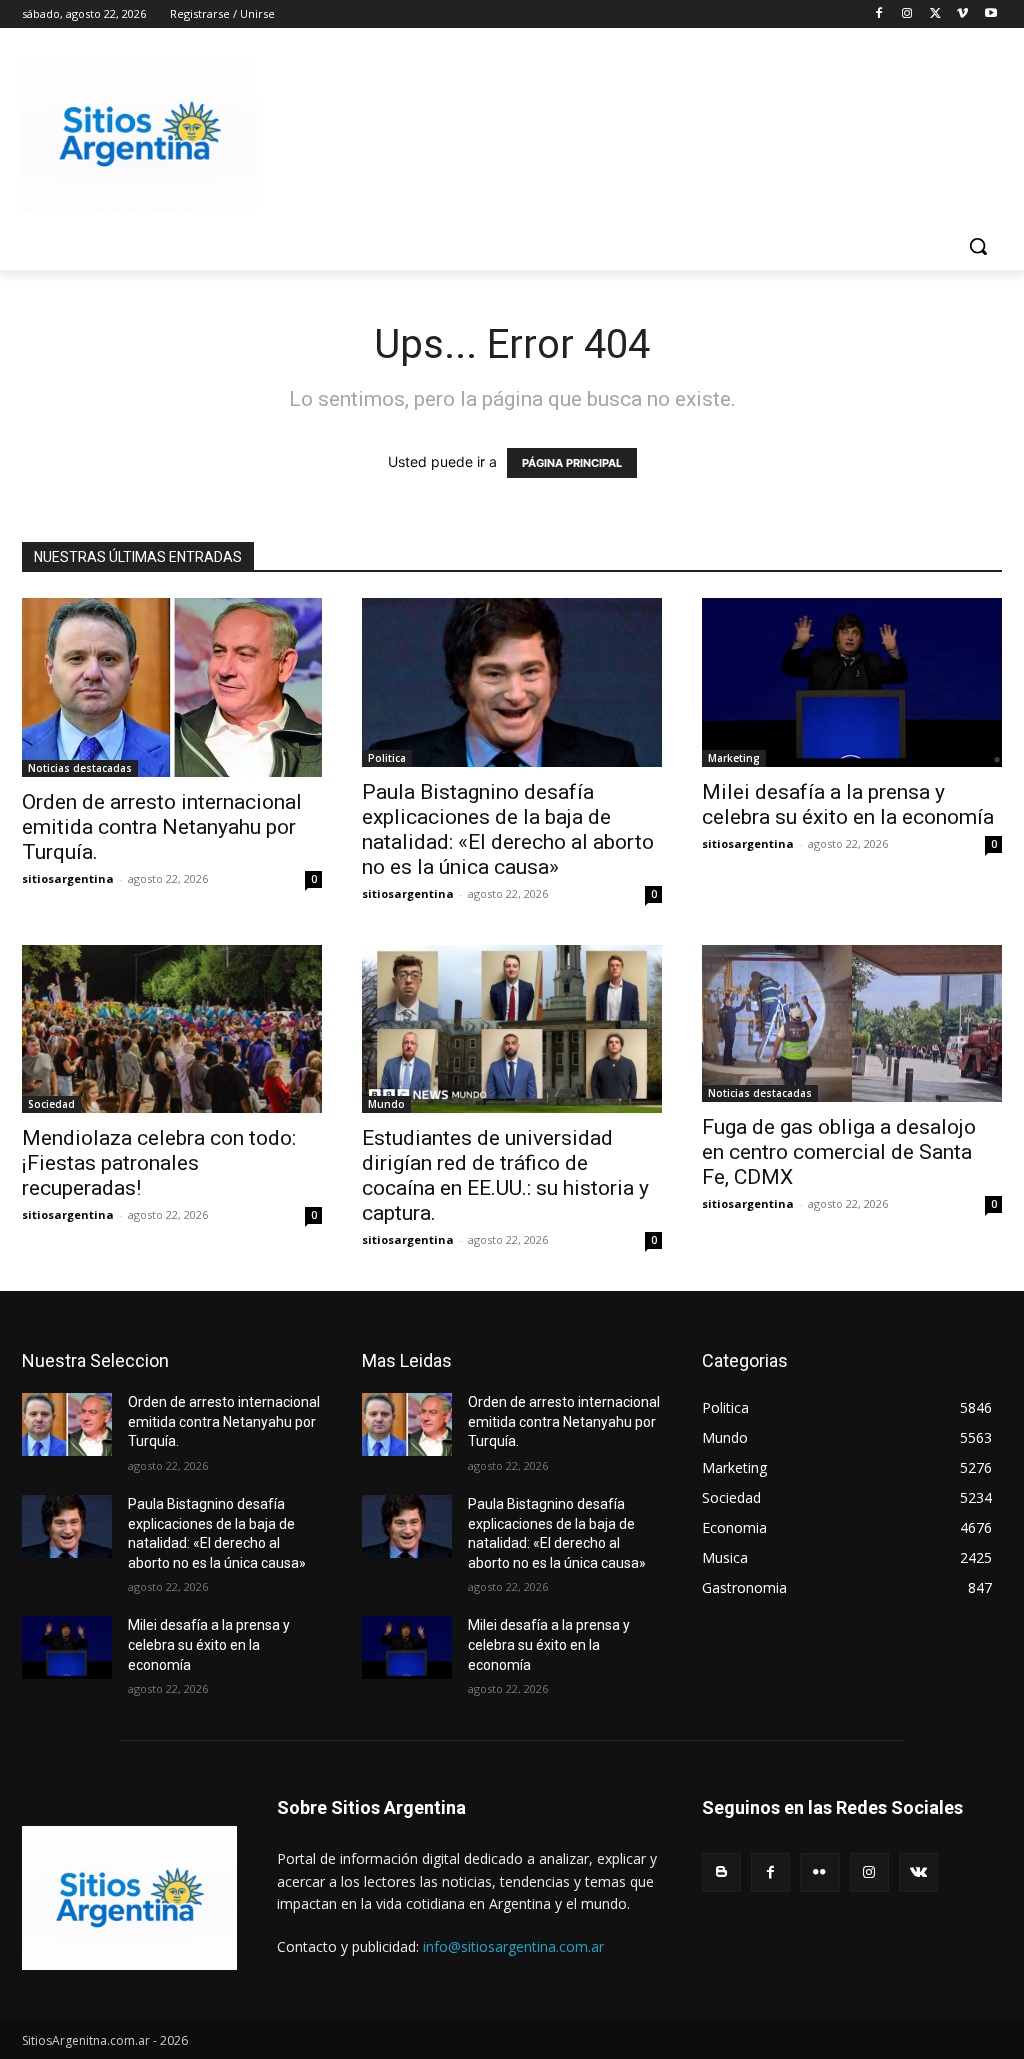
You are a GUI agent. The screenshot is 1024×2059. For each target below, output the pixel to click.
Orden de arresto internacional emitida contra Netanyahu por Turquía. (162, 827)
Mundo (386, 1104)
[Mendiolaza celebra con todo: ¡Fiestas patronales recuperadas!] (172, 1029)
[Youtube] (990, 14)
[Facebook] (879, 14)
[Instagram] (907, 14)
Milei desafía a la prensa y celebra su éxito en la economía (848, 804)
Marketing (734, 758)
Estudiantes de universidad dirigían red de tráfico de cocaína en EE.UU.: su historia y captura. (505, 1175)
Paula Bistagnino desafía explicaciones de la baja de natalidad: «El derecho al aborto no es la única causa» (508, 829)
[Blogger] (721, 1872)
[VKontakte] (918, 1872)
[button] (978, 246)
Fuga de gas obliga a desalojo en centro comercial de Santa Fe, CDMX (839, 1152)
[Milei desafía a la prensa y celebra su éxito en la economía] (852, 682)
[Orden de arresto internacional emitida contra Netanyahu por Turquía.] (172, 688)
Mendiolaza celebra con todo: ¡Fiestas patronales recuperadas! (159, 1163)
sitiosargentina (68, 878)
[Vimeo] (962, 14)
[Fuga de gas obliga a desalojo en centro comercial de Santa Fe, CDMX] (852, 1024)
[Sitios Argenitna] (129, 1897)
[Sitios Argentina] (139, 134)
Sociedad (51, 1104)
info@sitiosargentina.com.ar (513, 1946)
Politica (387, 758)
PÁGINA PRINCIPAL (572, 463)
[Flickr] (819, 1872)
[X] (935, 14)
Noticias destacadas (80, 768)
